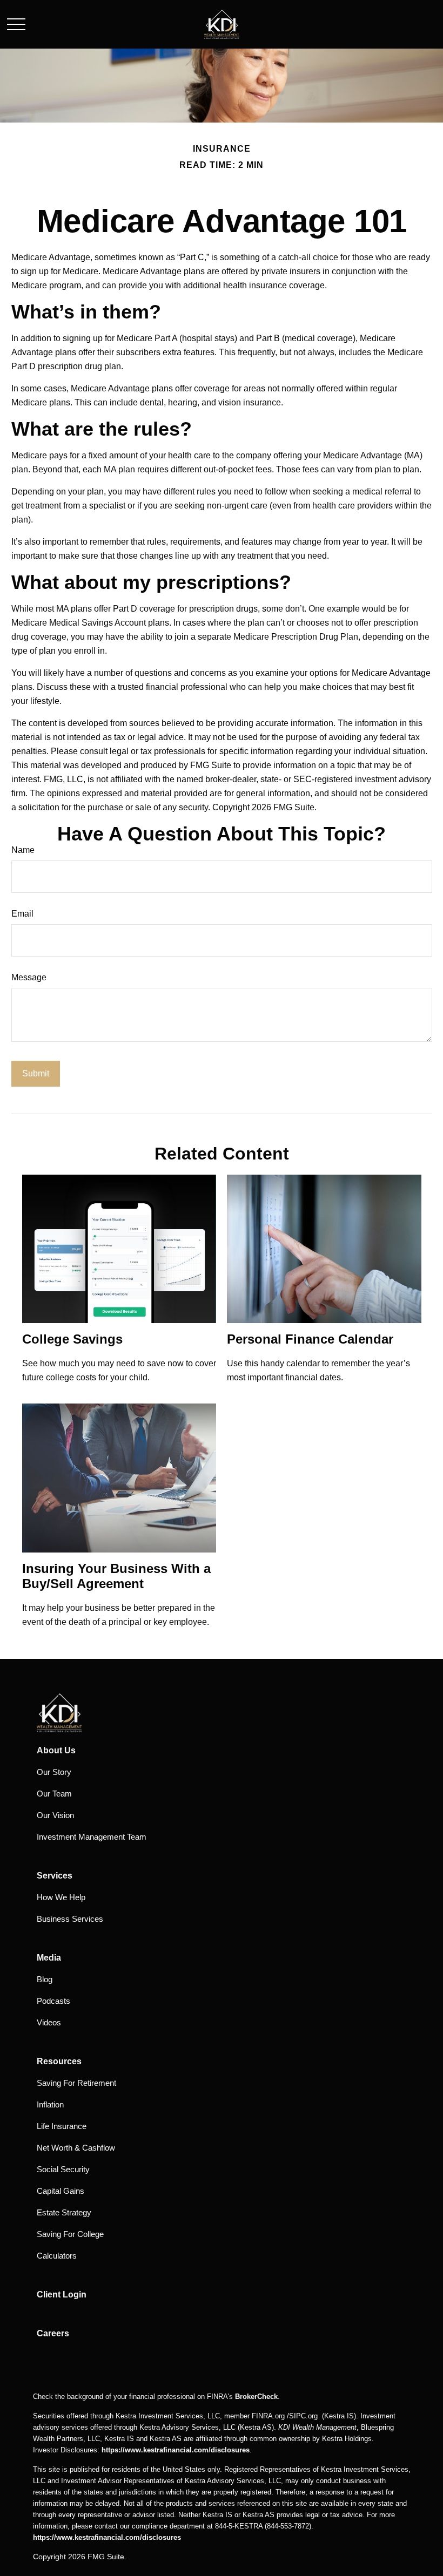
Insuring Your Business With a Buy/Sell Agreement (116, 1576)
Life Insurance (62, 2126)
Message (29, 977)
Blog (45, 1979)
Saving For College (70, 2234)
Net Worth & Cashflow (76, 2148)
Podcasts (53, 2001)
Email (22, 914)
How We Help (61, 1897)
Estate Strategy (64, 2212)
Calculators (57, 2256)
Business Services (70, 1919)
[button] (56, 1750)
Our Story (54, 1772)
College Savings (72, 1339)
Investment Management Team (92, 1837)
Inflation (50, 2104)
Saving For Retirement (76, 2083)
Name (23, 850)
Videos (49, 2022)
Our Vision (55, 1815)
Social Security (63, 2169)
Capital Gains (61, 2191)
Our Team (54, 1794)
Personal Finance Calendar (310, 1339)
